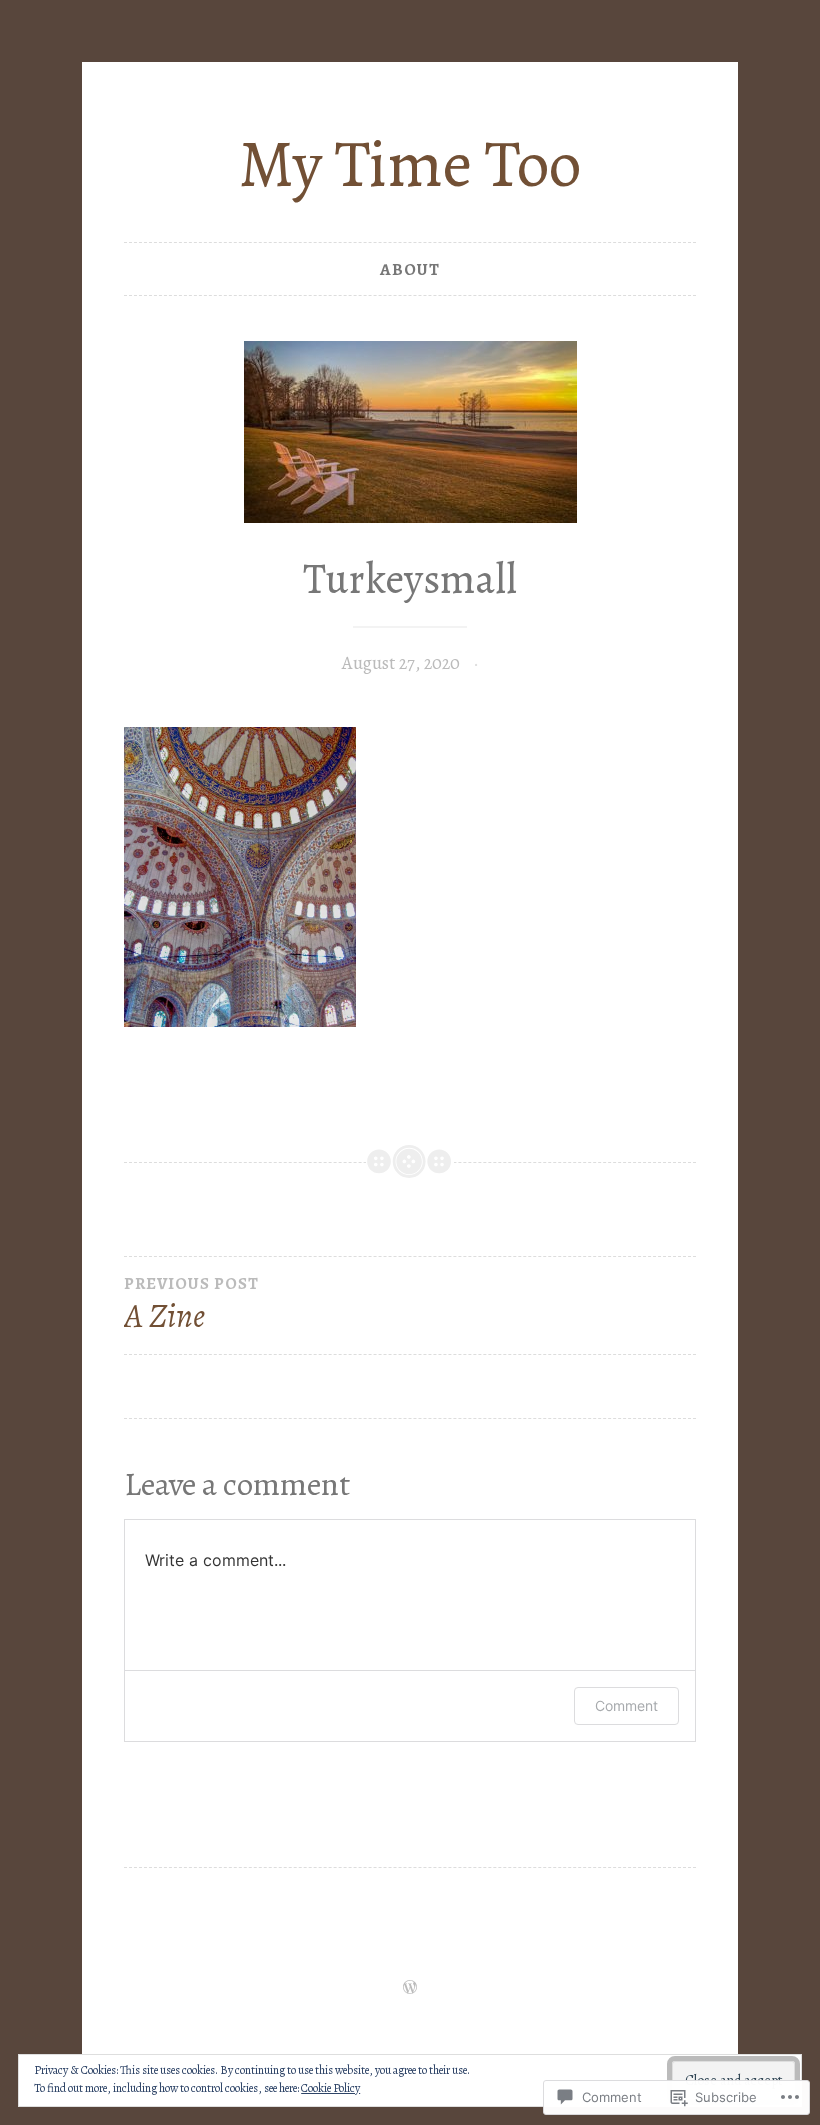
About (410, 269)
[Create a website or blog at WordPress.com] (410, 1988)
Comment (626, 1705)
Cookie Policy (330, 2088)
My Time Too (410, 164)
